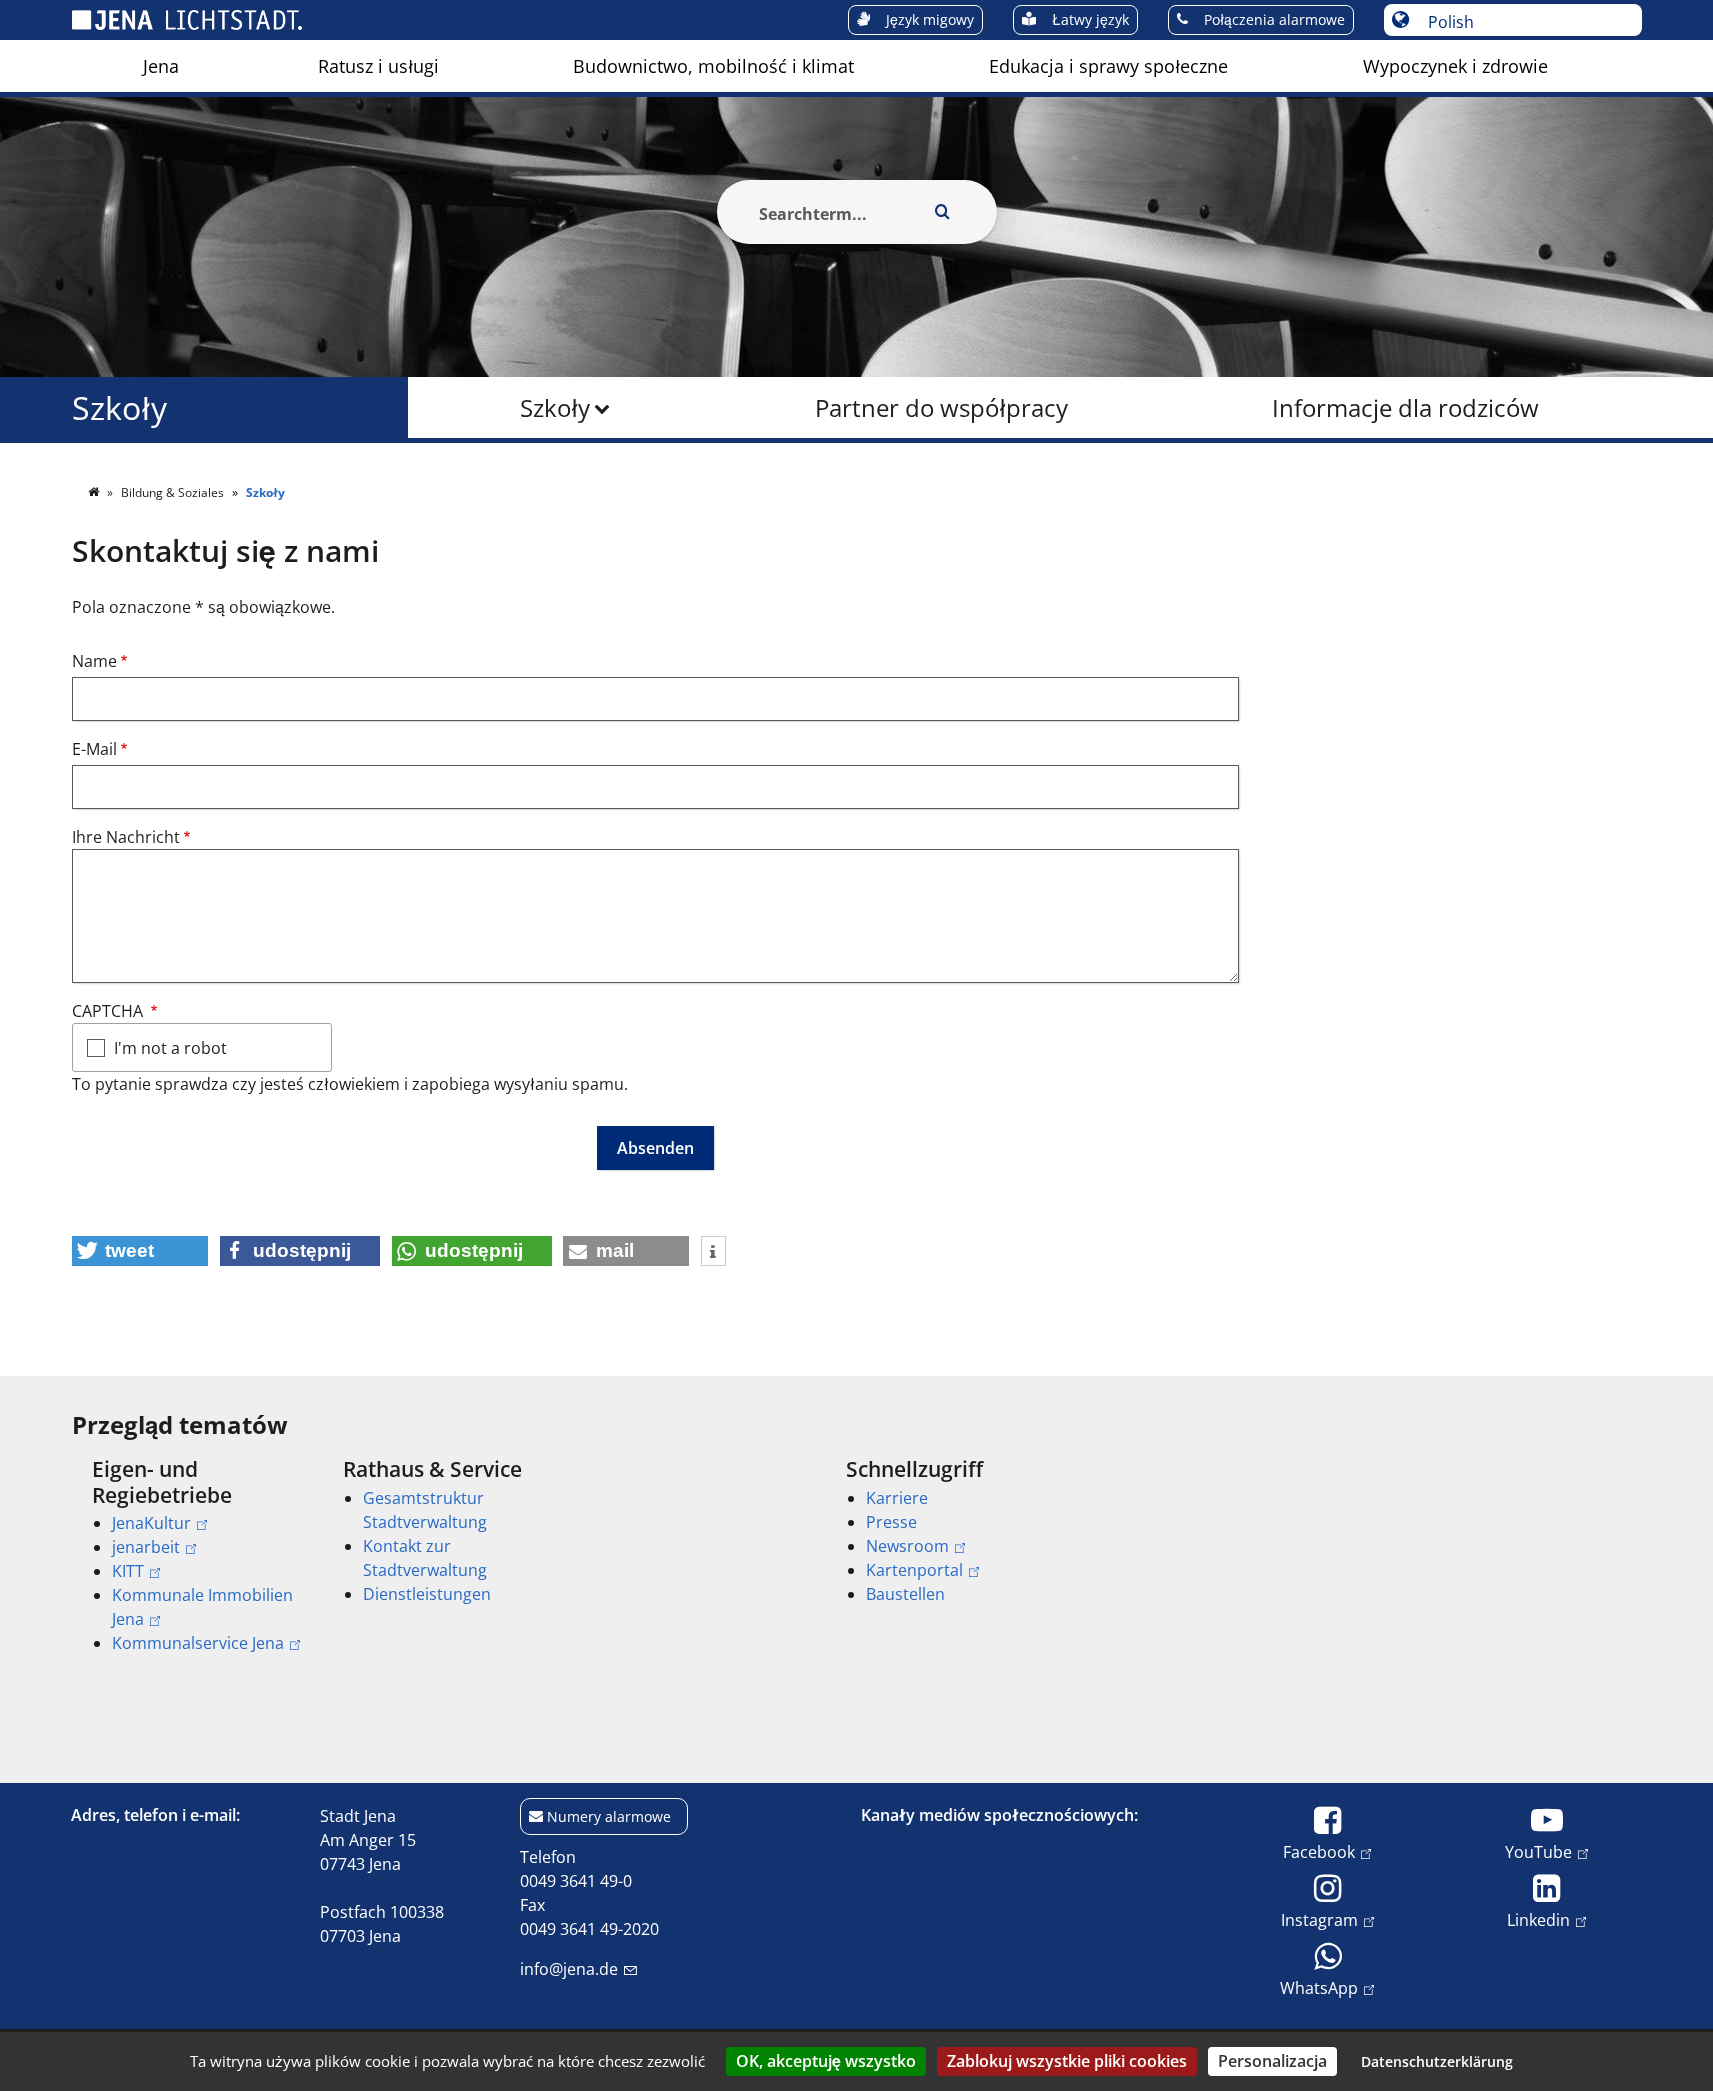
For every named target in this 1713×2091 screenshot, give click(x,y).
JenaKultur (151, 1523)
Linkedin (1538, 1919)
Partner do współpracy (941, 407)
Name (94, 661)
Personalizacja (1272, 2061)
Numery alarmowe (609, 1816)
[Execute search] (943, 212)
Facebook (1319, 1851)
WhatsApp (1319, 1987)
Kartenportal (914, 1570)
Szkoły (555, 407)
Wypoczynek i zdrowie (1455, 66)
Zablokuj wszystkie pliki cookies (1067, 2061)
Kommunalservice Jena (198, 1643)
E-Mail (94, 749)
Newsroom (907, 1546)
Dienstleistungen (427, 1594)
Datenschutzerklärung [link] (1437, 2061)
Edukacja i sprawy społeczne (1108, 66)
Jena (161, 66)
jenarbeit (146, 1547)
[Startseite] (95, 492)
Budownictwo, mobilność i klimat (713, 66)
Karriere (897, 1498)
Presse (891, 1522)
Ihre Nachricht (126, 837)
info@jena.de (569, 1969)
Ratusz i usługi (378, 66)
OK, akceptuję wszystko (826, 2061)
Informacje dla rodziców (1405, 407)
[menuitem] (161, 66)
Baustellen (905, 1594)
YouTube (1538, 1851)
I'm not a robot (170, 1048)
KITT (128, 1571)
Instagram (1319, 1919)
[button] (140, 1251)
